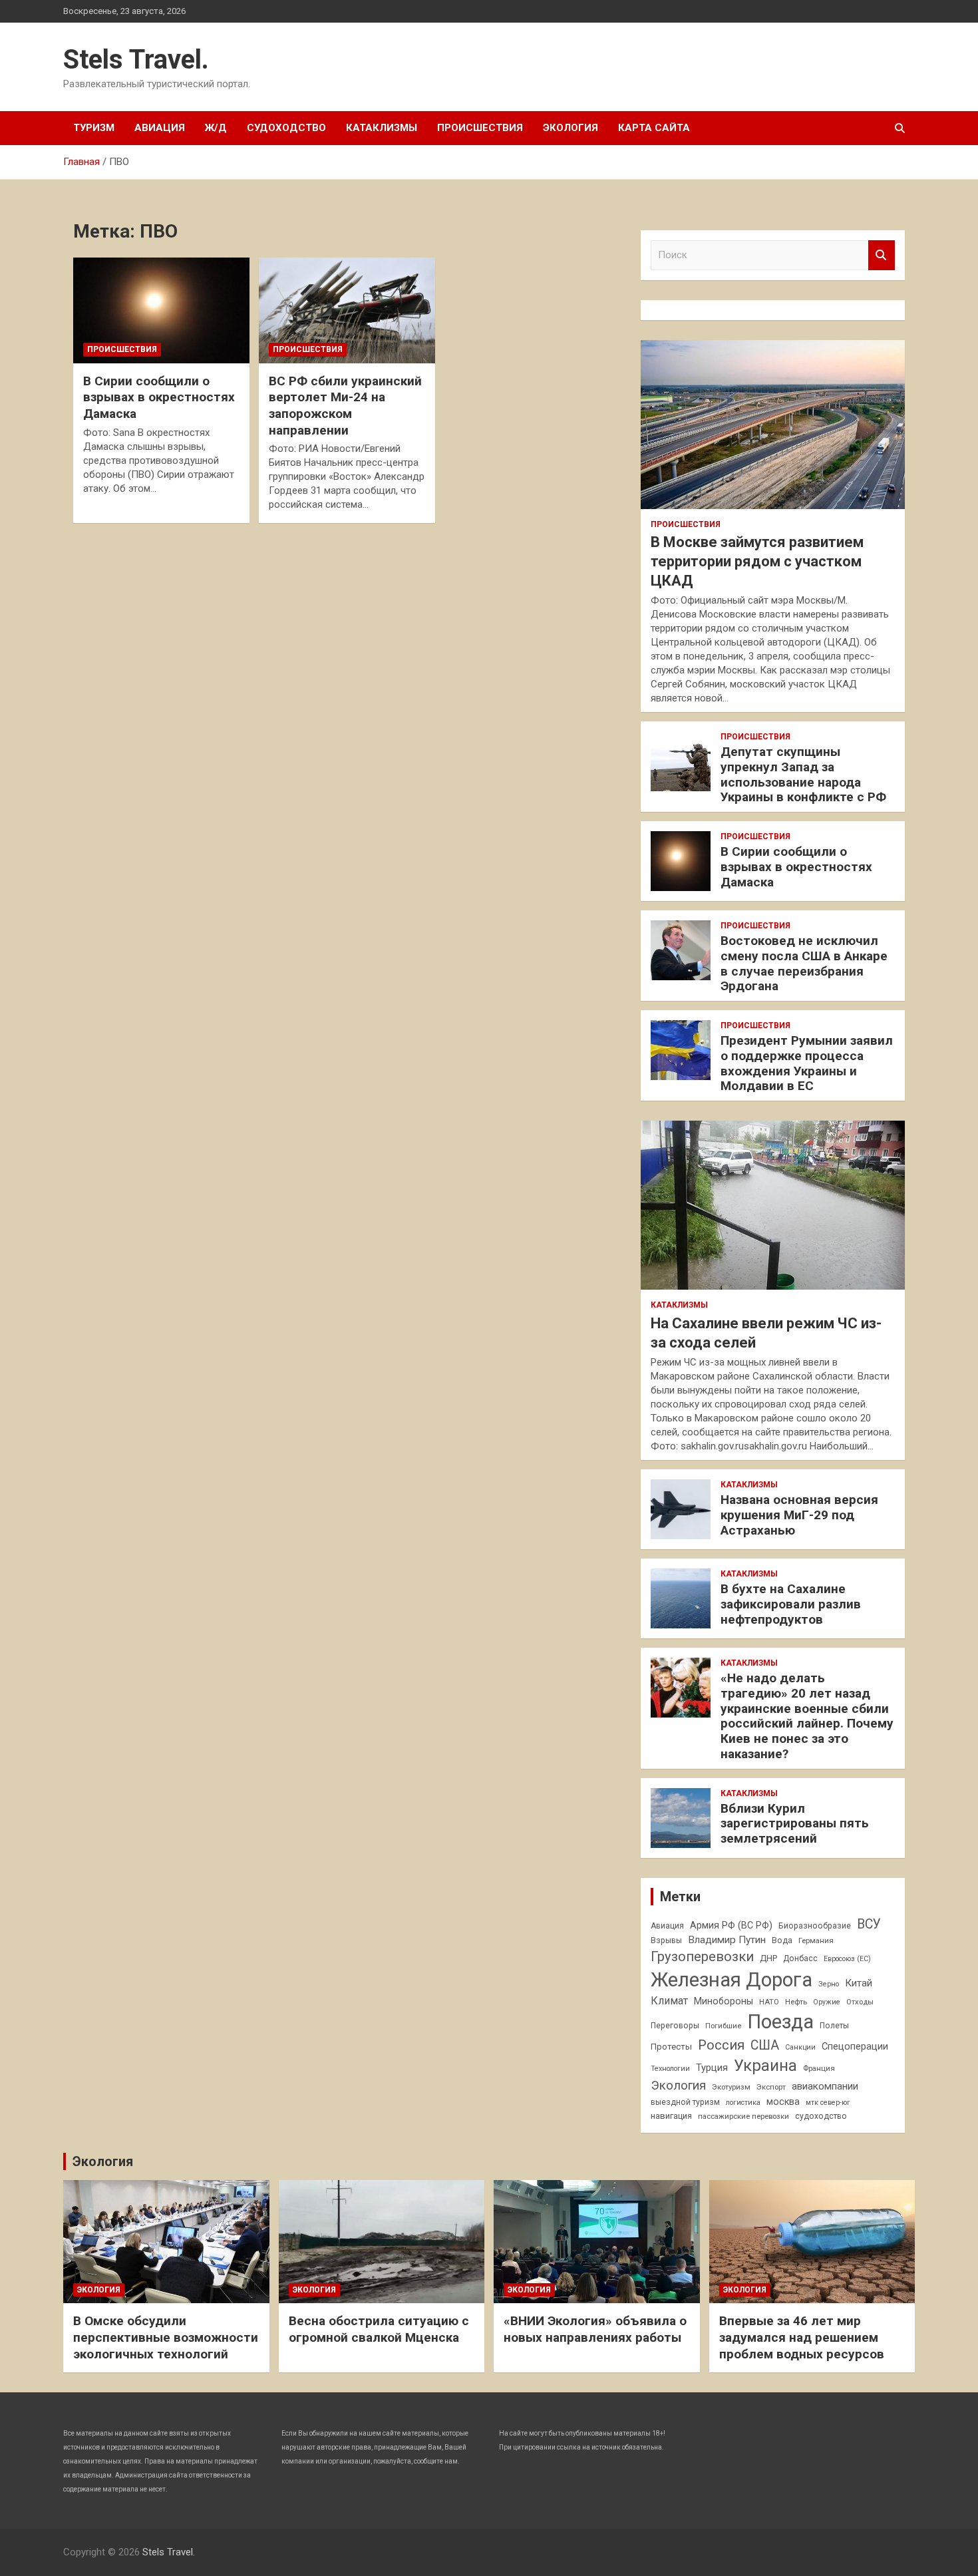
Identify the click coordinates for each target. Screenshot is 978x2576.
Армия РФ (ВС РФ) (731, 1925)
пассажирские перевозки (743, 2116)
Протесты (671, 2047)
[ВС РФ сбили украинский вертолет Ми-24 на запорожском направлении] (347, 310)
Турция (712, 2068)
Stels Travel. (136, 60)
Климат (669, 2001)
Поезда (780, 2022)
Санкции (800, 2047)
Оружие (827, 2002)
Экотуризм (731, 2087)
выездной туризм (685, 2102)
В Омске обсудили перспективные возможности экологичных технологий (166, 2337)
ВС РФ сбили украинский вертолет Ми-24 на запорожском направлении (345, 406)
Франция (819, 2068)
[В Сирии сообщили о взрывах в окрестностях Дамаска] (161, 310)
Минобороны (724, 2001)
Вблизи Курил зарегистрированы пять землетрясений (795, 1824)
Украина (765, 2066)
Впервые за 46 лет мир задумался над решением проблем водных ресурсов (802, 2337)
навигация (671, 2116)
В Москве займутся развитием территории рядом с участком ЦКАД (757, 561)
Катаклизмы (382, 128)
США (765, 2045)
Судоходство (286, 128)
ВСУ (869, 1924)
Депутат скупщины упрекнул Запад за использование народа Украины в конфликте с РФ (803, 774)
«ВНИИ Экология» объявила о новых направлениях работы (595, 2329)
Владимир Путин (727, 1940)
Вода (782, 1940)
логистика (743, 2103)
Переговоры (675, 2026)
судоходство (821, 2116)
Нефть (796, 2002)
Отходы (860, 2002)
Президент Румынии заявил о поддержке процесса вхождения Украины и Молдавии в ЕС (807, 1063)
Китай (859, 1983)
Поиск (882, 255)
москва (783, 2102)
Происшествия (480, 128)
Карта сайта (654, 128)
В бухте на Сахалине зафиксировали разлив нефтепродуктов (791, 1604)
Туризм (94, 128)
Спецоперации (855, 2046)
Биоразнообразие (815, 1926)
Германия (816, 1940)
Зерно (829, 1984)
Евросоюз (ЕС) (847, 1959)
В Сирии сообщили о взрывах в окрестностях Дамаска (159, 397)
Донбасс (800, 1958)
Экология (570, 128)
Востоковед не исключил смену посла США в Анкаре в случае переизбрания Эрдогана (804, 963)
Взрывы (666, 1940)
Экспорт (771, 2087)
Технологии (670, 2069)
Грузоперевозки (702, 1956)
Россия (721, 2045)
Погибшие (723, 2026)
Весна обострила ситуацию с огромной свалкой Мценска (379, 2329)
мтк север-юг (828, 2103)
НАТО (769, 2002)
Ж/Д (216, 128)
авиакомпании (825, 2086)
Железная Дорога (732, 1980)
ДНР (768, 1958)
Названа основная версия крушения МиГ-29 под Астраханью (799, 1515)
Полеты (834, 2026)
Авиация (160, 128)
